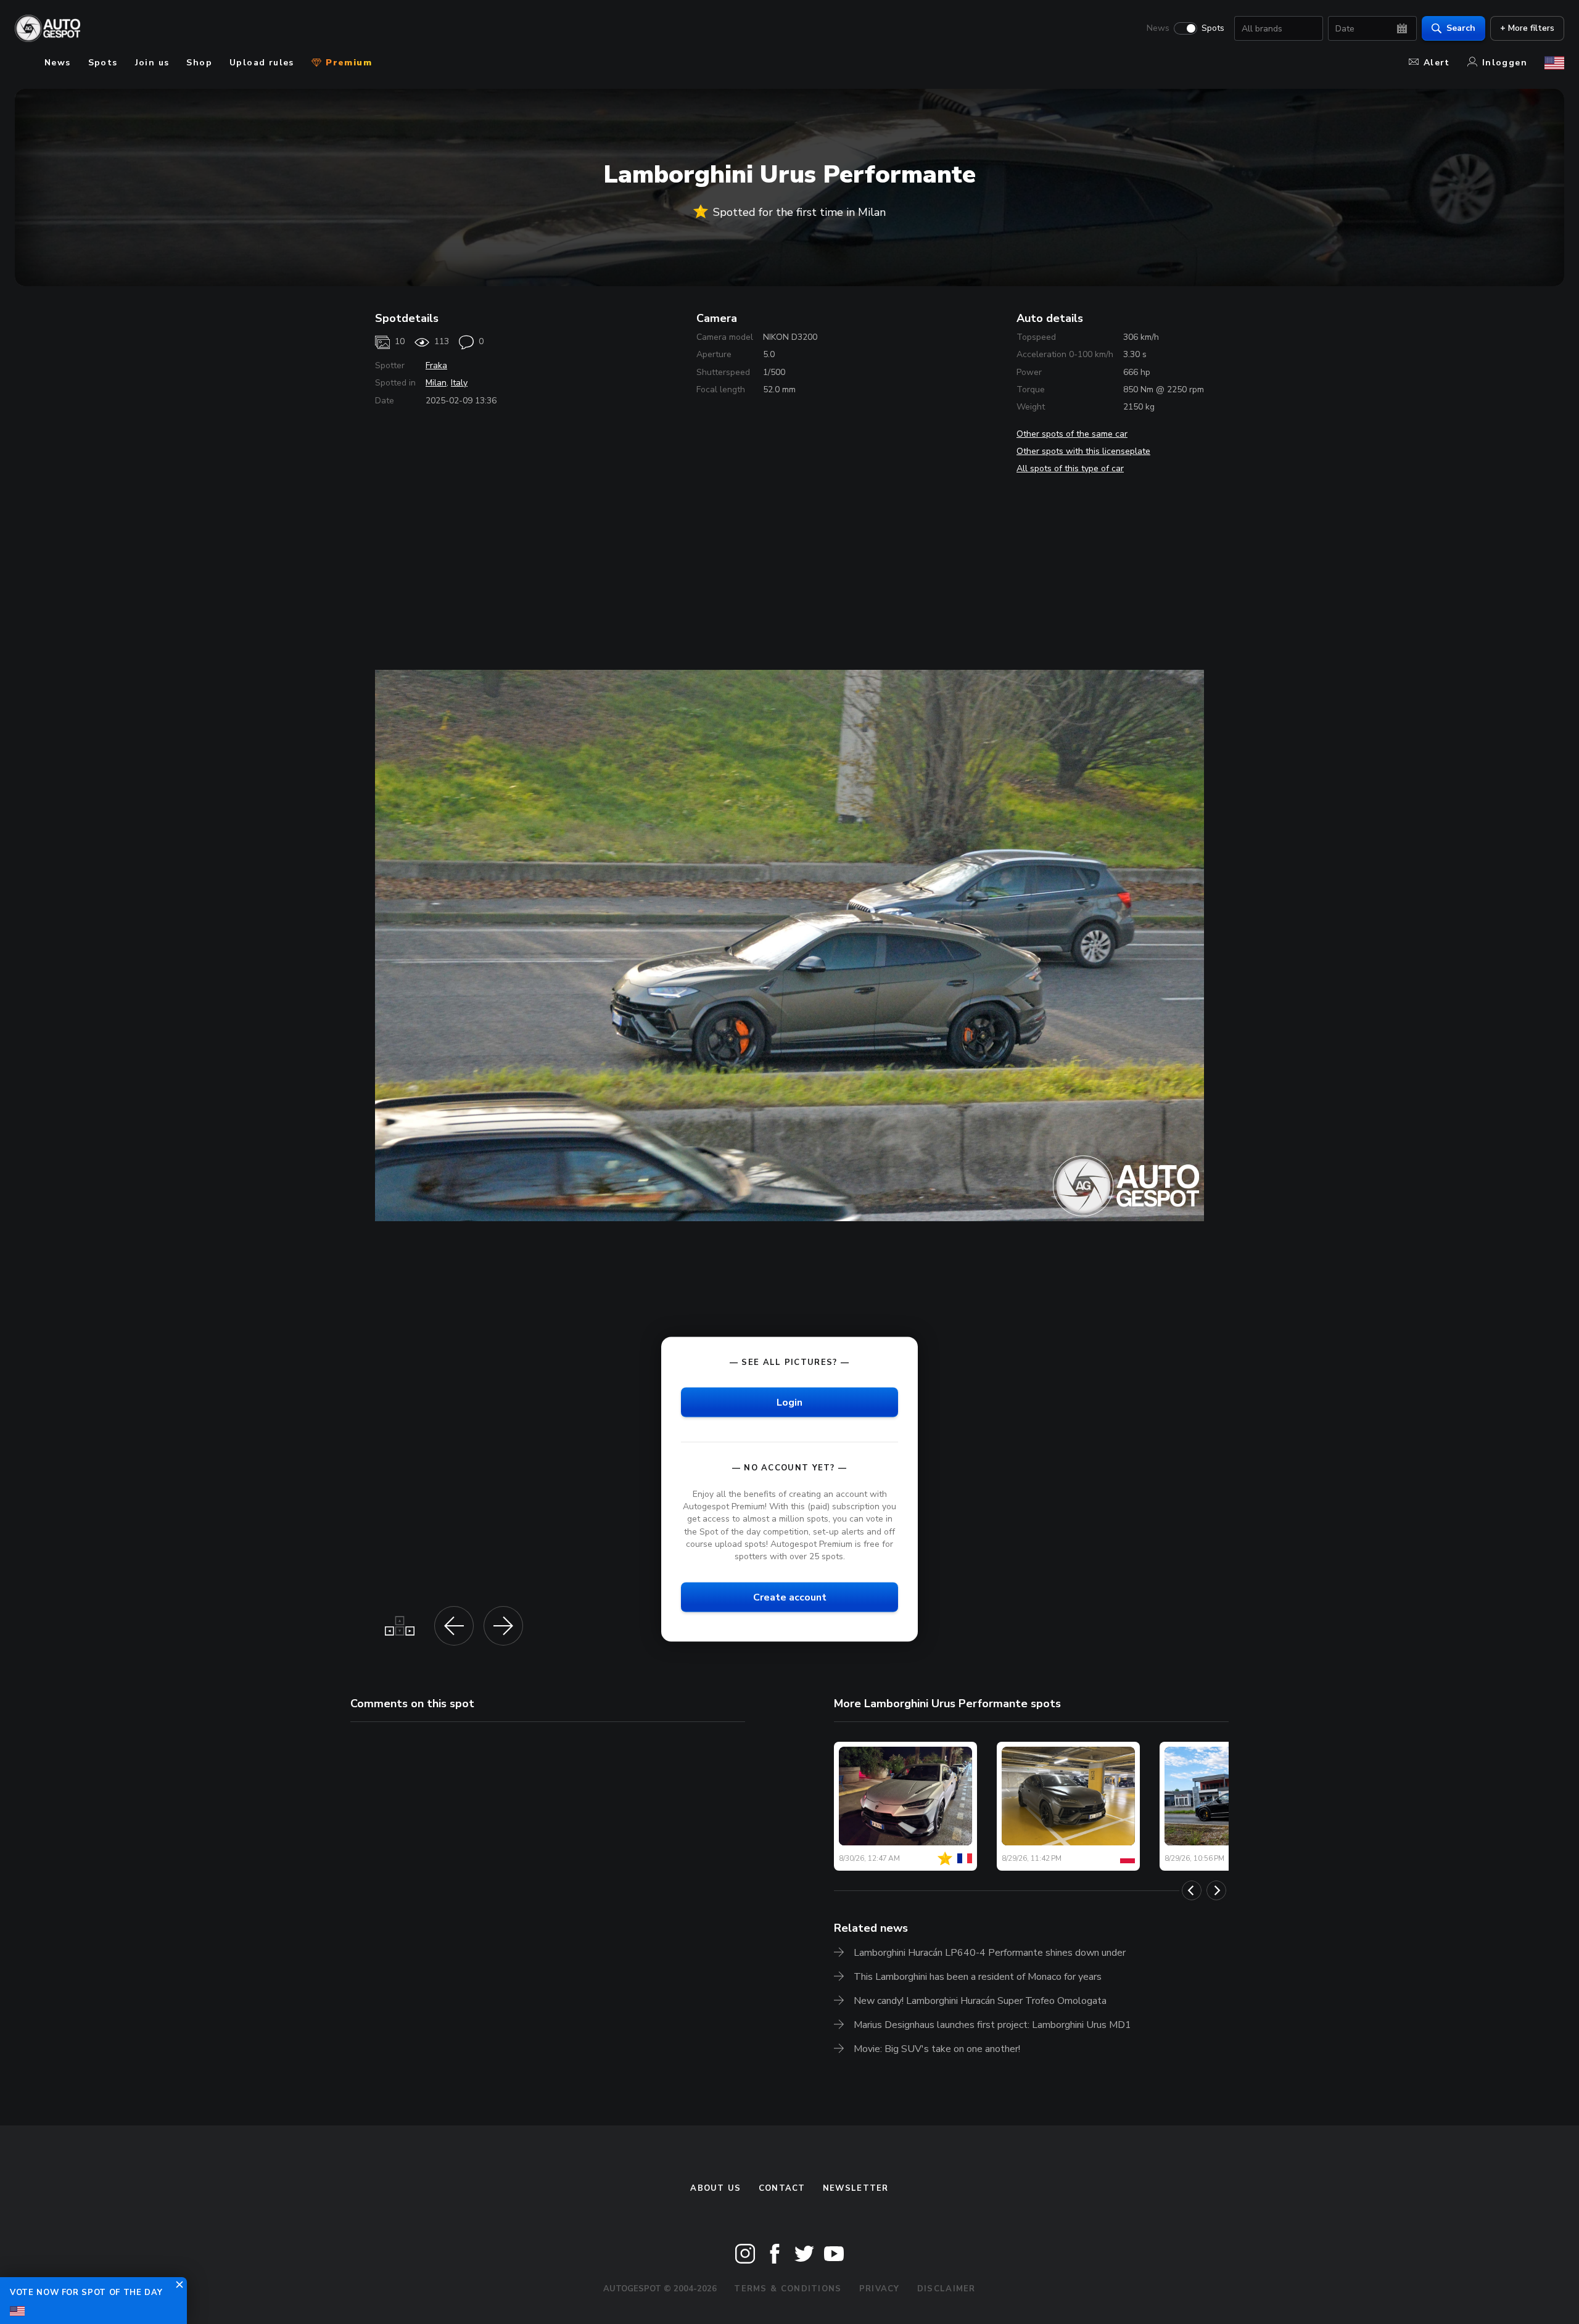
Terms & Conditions (788, 2289)
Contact (782, 2188)
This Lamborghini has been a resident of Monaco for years (978, 1977)
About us (715, 2188)
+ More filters (1527, 28)
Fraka (436, 365)
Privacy (880, 2289)
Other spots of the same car (1072, 434)
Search (1461, 28)
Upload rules (262, 63)
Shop (199, 63)
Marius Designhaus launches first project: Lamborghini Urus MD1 (992, 2025)
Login (789, 1403)
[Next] (1216, 1890)
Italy (459, 383)
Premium (347, 63)
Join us (152, 63)
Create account (790, 1597)
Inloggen (1505, 63)
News (1158, 28)
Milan (436, 383)
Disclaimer (946, 2289)
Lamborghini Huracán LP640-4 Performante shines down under (990, 1953)
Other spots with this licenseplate (1083, 451)
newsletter (856, 2188)
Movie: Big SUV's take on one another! (937, 2049)
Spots (1213, 28)
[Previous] (1192, 1890)
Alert (1437, 63)
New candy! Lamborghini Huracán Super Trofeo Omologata (980, 2001)
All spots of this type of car (1070, 468)
